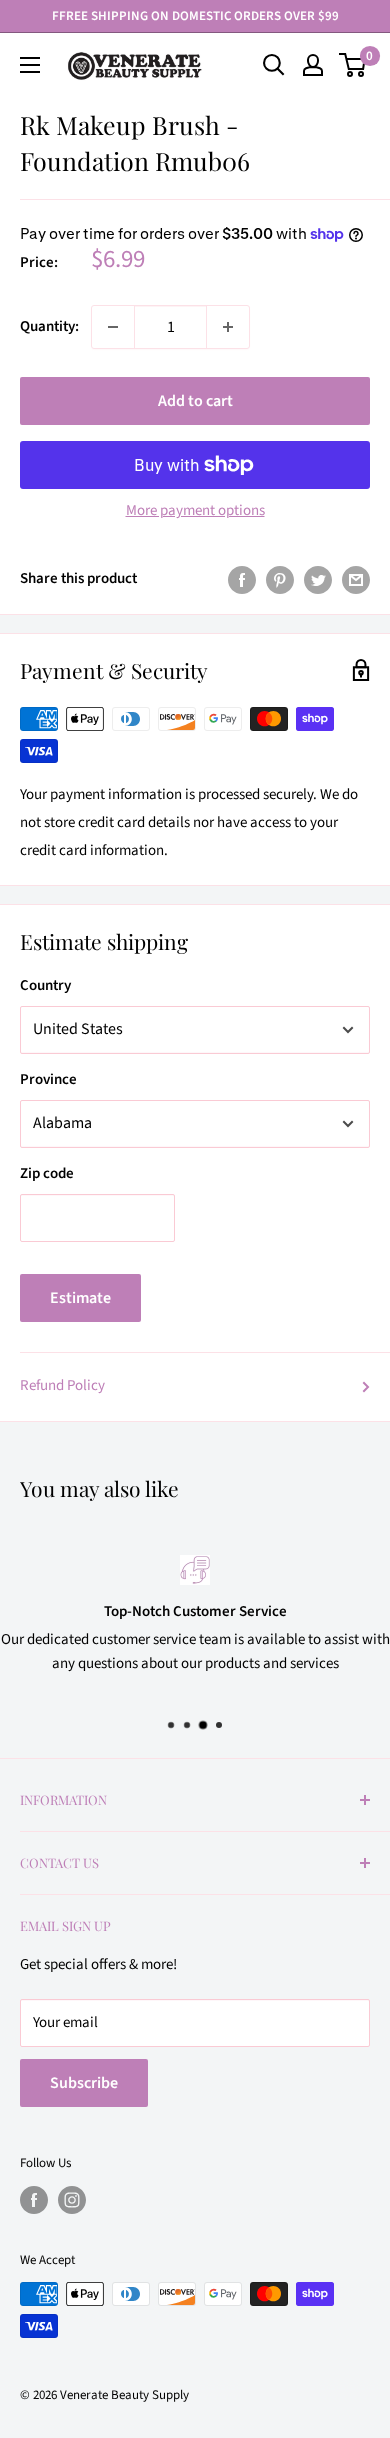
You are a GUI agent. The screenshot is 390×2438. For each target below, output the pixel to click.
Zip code (47, 1173)
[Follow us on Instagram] (72, 2200)
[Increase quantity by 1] (228, 327)
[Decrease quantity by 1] (113, 327)
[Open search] (274, 65)
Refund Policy (62, 1385)
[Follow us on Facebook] (34, 2200)
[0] (353, 65)
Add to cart (195, 401)
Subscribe (84, 2083)
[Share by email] (356, 579)
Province (48, 1079)
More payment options (195, 510)
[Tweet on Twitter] (318, 579)
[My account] (313, 65)
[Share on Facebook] (242, 579)
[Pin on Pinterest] (280, 579)
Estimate (80, 1298)
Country (45, 985)
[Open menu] (30, 65)
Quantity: (49, 326)
